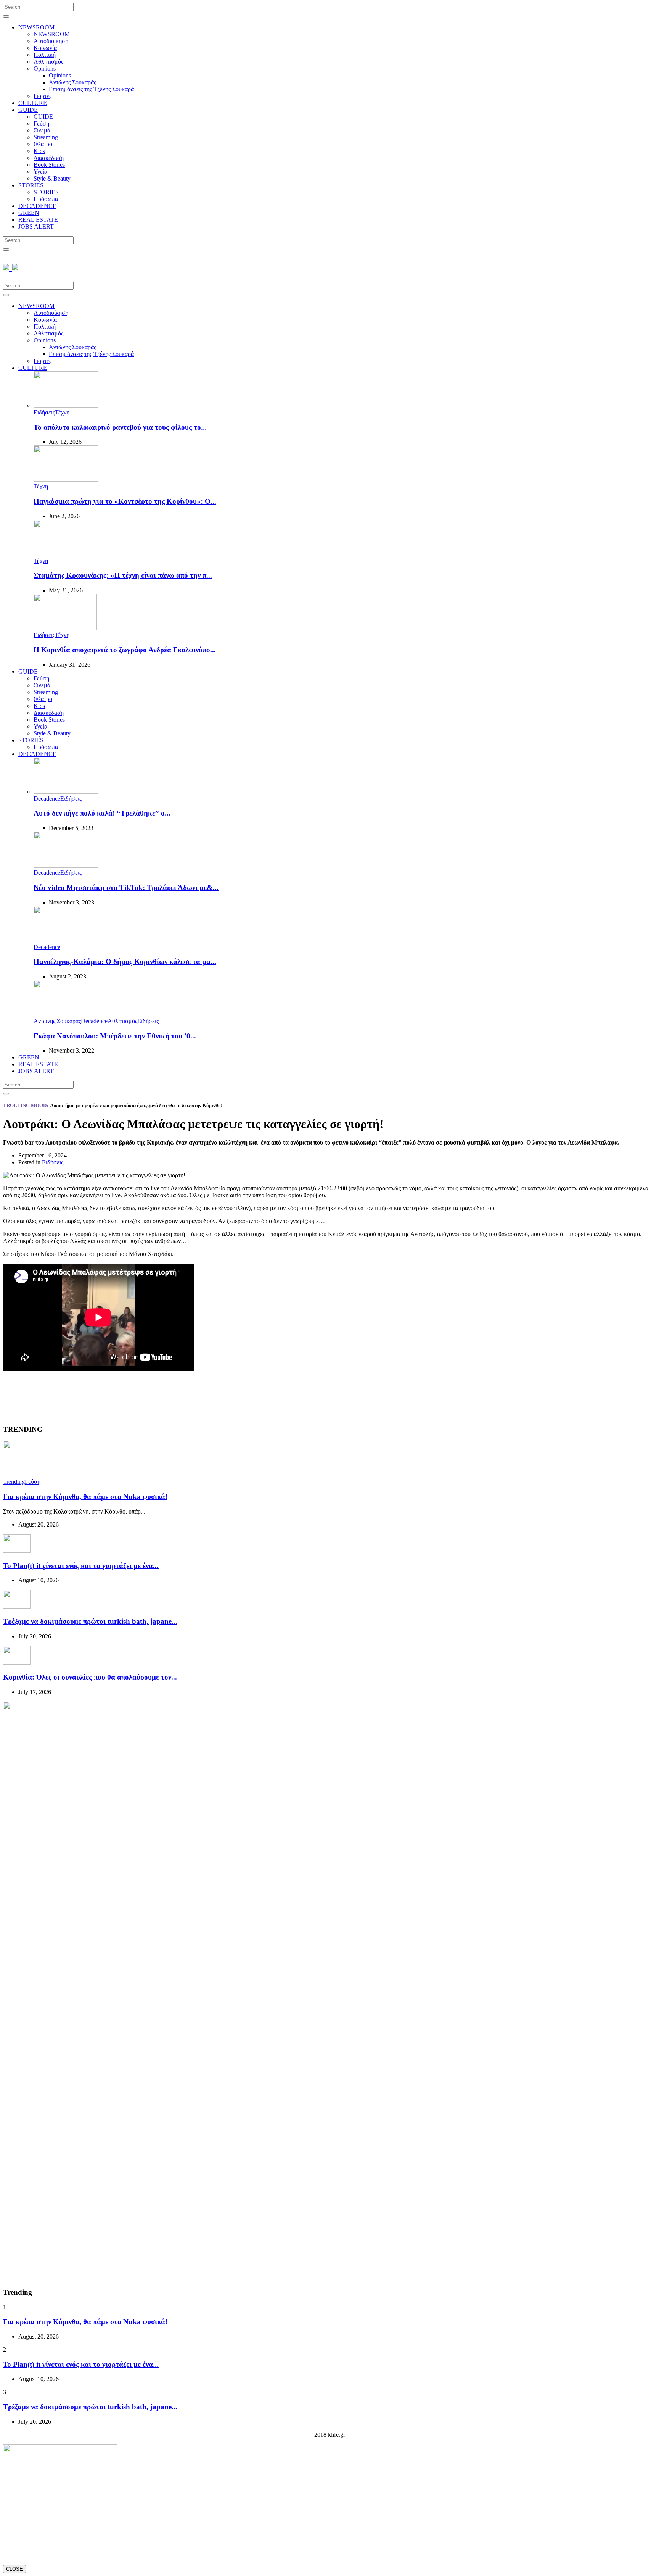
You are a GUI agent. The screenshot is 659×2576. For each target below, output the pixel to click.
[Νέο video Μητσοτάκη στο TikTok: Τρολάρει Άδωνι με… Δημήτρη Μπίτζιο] (66, 866)
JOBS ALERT (36, 226)
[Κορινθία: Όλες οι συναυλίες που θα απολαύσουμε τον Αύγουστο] (17, 1663)
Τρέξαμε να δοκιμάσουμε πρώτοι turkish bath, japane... (90, 1621)
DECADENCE (37, 206)
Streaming (46, 137)
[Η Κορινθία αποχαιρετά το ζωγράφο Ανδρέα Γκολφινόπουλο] (65, 628)
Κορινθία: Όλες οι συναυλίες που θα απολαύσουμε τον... (90, 1677)
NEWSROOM (36, 27)
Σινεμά (42, 130)
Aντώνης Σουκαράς (72, 82)
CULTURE (33, 103)
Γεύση (41, 123)
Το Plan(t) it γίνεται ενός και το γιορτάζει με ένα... (81, 1566)
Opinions (45, 69)
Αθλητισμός (48, 62)
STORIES (31, 185)
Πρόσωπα (46, 199)
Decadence (47, 799)
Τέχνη (62, 412)
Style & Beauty (52, 178)
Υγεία (40, 172)
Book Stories (49, 165)
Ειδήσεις (44, 412)
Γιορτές (43, 96)
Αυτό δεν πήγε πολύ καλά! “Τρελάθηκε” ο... (102, 813)
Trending (14, 1482)
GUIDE (28, 110)
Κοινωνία (45, 48)
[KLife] (11, 266)
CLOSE (14, 2569)
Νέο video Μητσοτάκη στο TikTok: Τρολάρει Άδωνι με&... (126, 887)
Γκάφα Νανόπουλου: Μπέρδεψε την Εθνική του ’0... (115, 1036)
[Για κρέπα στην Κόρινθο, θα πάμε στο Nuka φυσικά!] (35, 1475)
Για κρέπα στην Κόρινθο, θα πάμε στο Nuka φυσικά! (85, 1497)
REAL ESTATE (38, 220)
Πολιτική (45, 55)
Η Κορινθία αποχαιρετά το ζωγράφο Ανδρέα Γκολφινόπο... (125, 650)
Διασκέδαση (49, 158)
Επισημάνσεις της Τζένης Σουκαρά (91, 89)
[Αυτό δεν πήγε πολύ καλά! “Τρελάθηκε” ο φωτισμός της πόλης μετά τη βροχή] (66, 792)
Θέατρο (43, 144)
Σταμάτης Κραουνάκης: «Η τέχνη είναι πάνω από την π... (123, 575)
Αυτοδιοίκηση (51, 41)
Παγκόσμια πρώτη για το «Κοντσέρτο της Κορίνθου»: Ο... (125, 501)
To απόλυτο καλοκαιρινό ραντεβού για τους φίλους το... (120, 427)
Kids (39, 151)
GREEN (29, 213)
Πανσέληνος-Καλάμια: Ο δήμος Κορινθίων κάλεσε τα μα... (125, 962)
